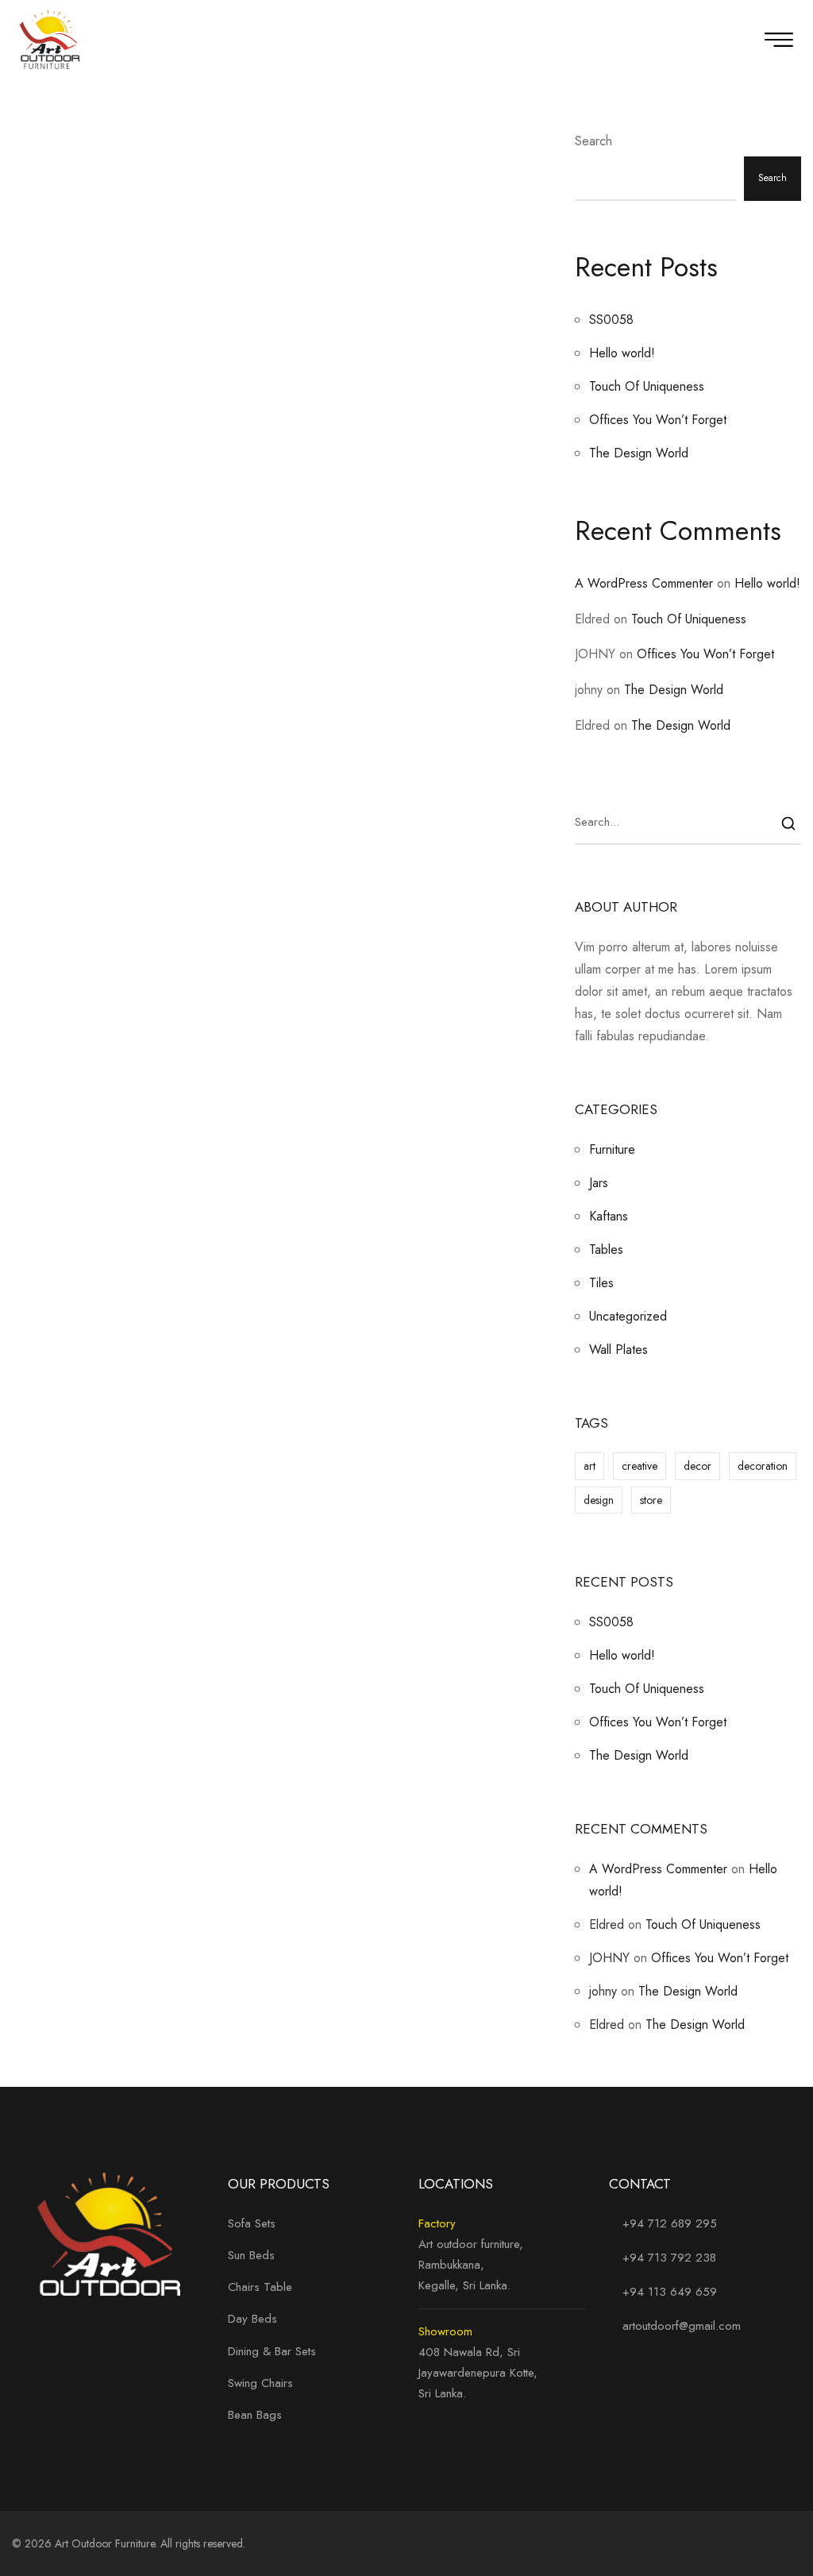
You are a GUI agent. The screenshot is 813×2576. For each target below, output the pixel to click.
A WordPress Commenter (644, 583)
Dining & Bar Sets (272, 2351)
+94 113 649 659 (670, 2292)
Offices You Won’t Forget (658, 420)
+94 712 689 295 (668, 2223)
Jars (599, 1183)
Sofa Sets (252, 2223)
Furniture (612, 1149)
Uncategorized (628, 1316)
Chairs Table (260, 2287)
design (599, 1500)
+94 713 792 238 (669, 2258)
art (590, 1466)
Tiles (601, 1283)
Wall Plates (618, 1350)
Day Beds (252, 2319)
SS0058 (611, 320)
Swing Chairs (260, 2383)
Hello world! (622, 353)
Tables (606, 1249)
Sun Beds (251, 2255)
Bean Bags (255, 2415)
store (651, 1500)
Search (593, 141)
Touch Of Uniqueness (647, 386)
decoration (763, 1466)
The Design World (639, 453)
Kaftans (609, 1216)
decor (697, 1466)
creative (640, 1466)
